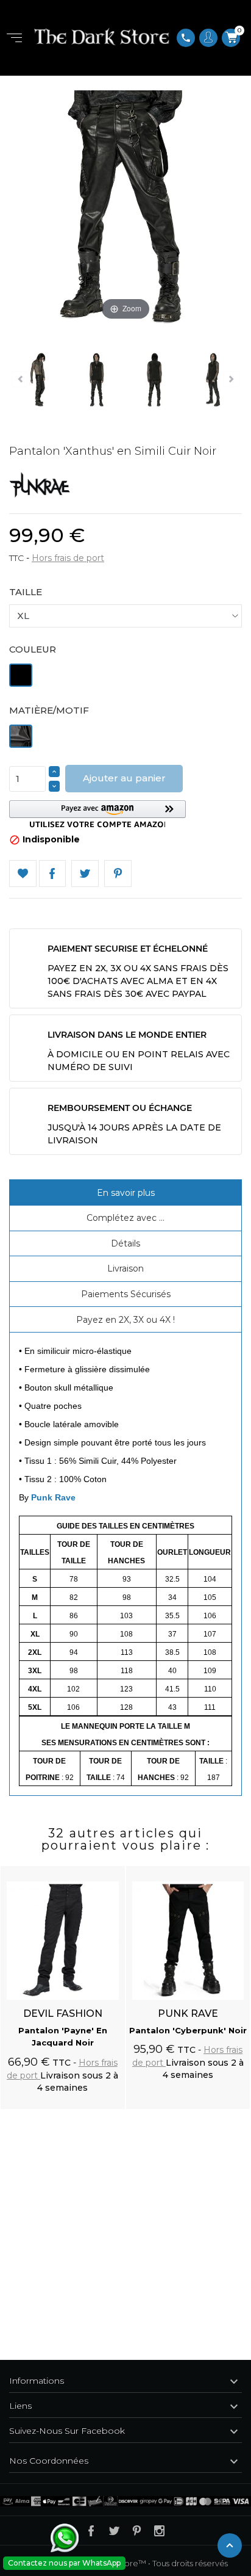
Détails (125, 1243)
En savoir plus (126, 1193)
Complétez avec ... (125, 1218)
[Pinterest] (118, 874)
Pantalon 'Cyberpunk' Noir (62, 2030)
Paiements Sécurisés (126, 1294)
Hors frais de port (68, 558)
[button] (97, 814)
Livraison (125, 1268)
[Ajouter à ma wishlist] (23, 874)
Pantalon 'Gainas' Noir (188, 2030)
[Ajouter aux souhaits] (104, 1869)
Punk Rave (53, 1497)
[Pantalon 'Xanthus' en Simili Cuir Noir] (94, 382)
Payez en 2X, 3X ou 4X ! (125, 1320)
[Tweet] (85, 874)
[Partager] (53, 874)
